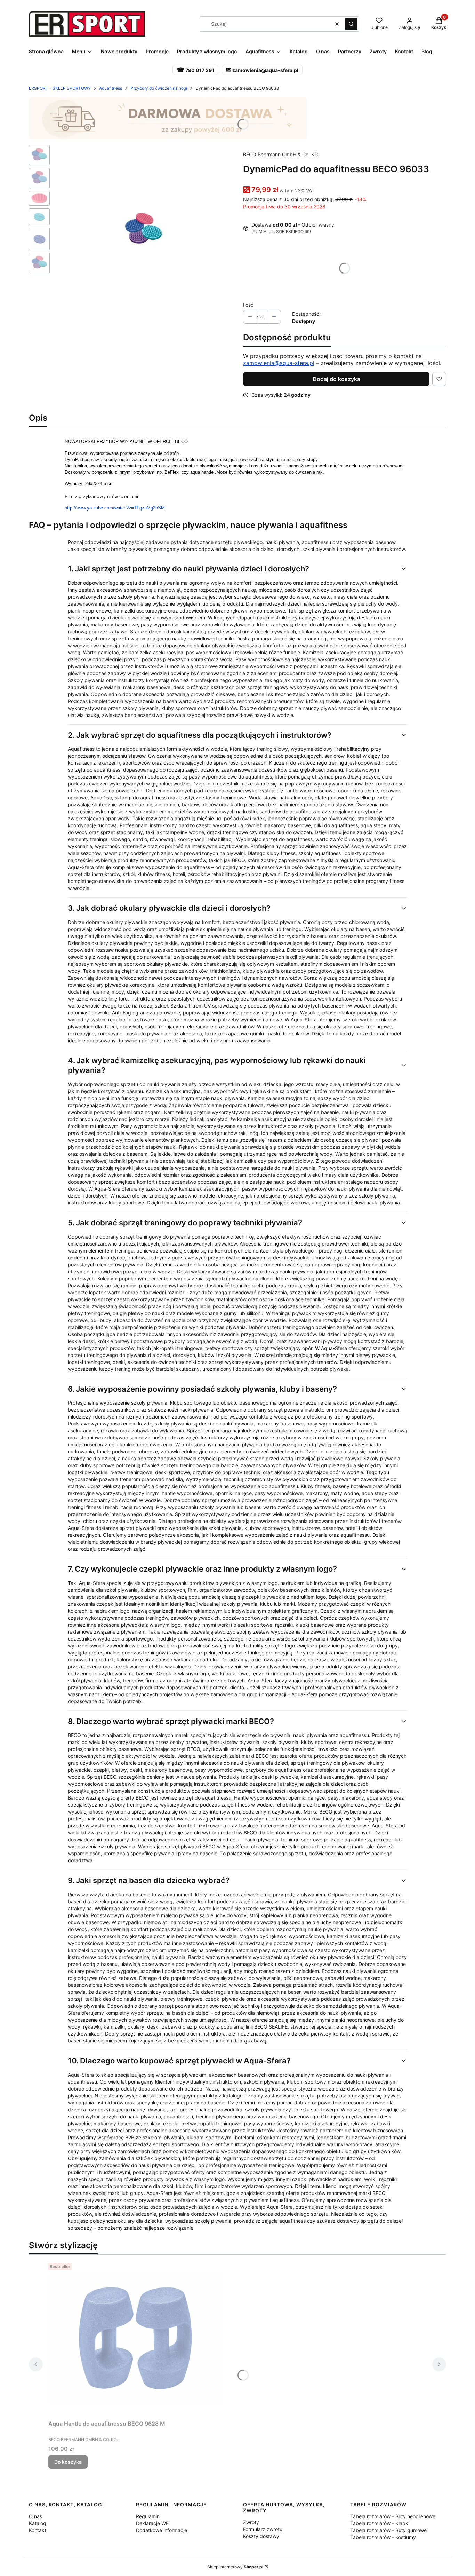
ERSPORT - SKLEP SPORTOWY (60, 88)
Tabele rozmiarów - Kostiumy (383, 2537)
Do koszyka (68, 2462)
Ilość (248, 305)
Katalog (38, 2523)
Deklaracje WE (152, 2523)
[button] (351, 24)
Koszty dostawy (261, 2536)
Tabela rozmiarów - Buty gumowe (388, 2530)
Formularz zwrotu (263, 2529)
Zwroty (251, 2522)
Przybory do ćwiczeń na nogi (159, 88)
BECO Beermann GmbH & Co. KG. (281, 154)
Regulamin (148, 2516)
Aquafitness (111, 88)
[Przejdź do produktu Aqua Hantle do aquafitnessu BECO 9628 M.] (135, 2339)
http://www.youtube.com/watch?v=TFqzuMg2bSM (115, 508)
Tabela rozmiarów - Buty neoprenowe (393, 2516)
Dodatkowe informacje (162, 2530)
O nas (35, 2516)
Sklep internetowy (235, 2567)
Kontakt (38, 2530)
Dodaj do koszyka (336, 379)
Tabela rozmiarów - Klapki (380, 2523)
